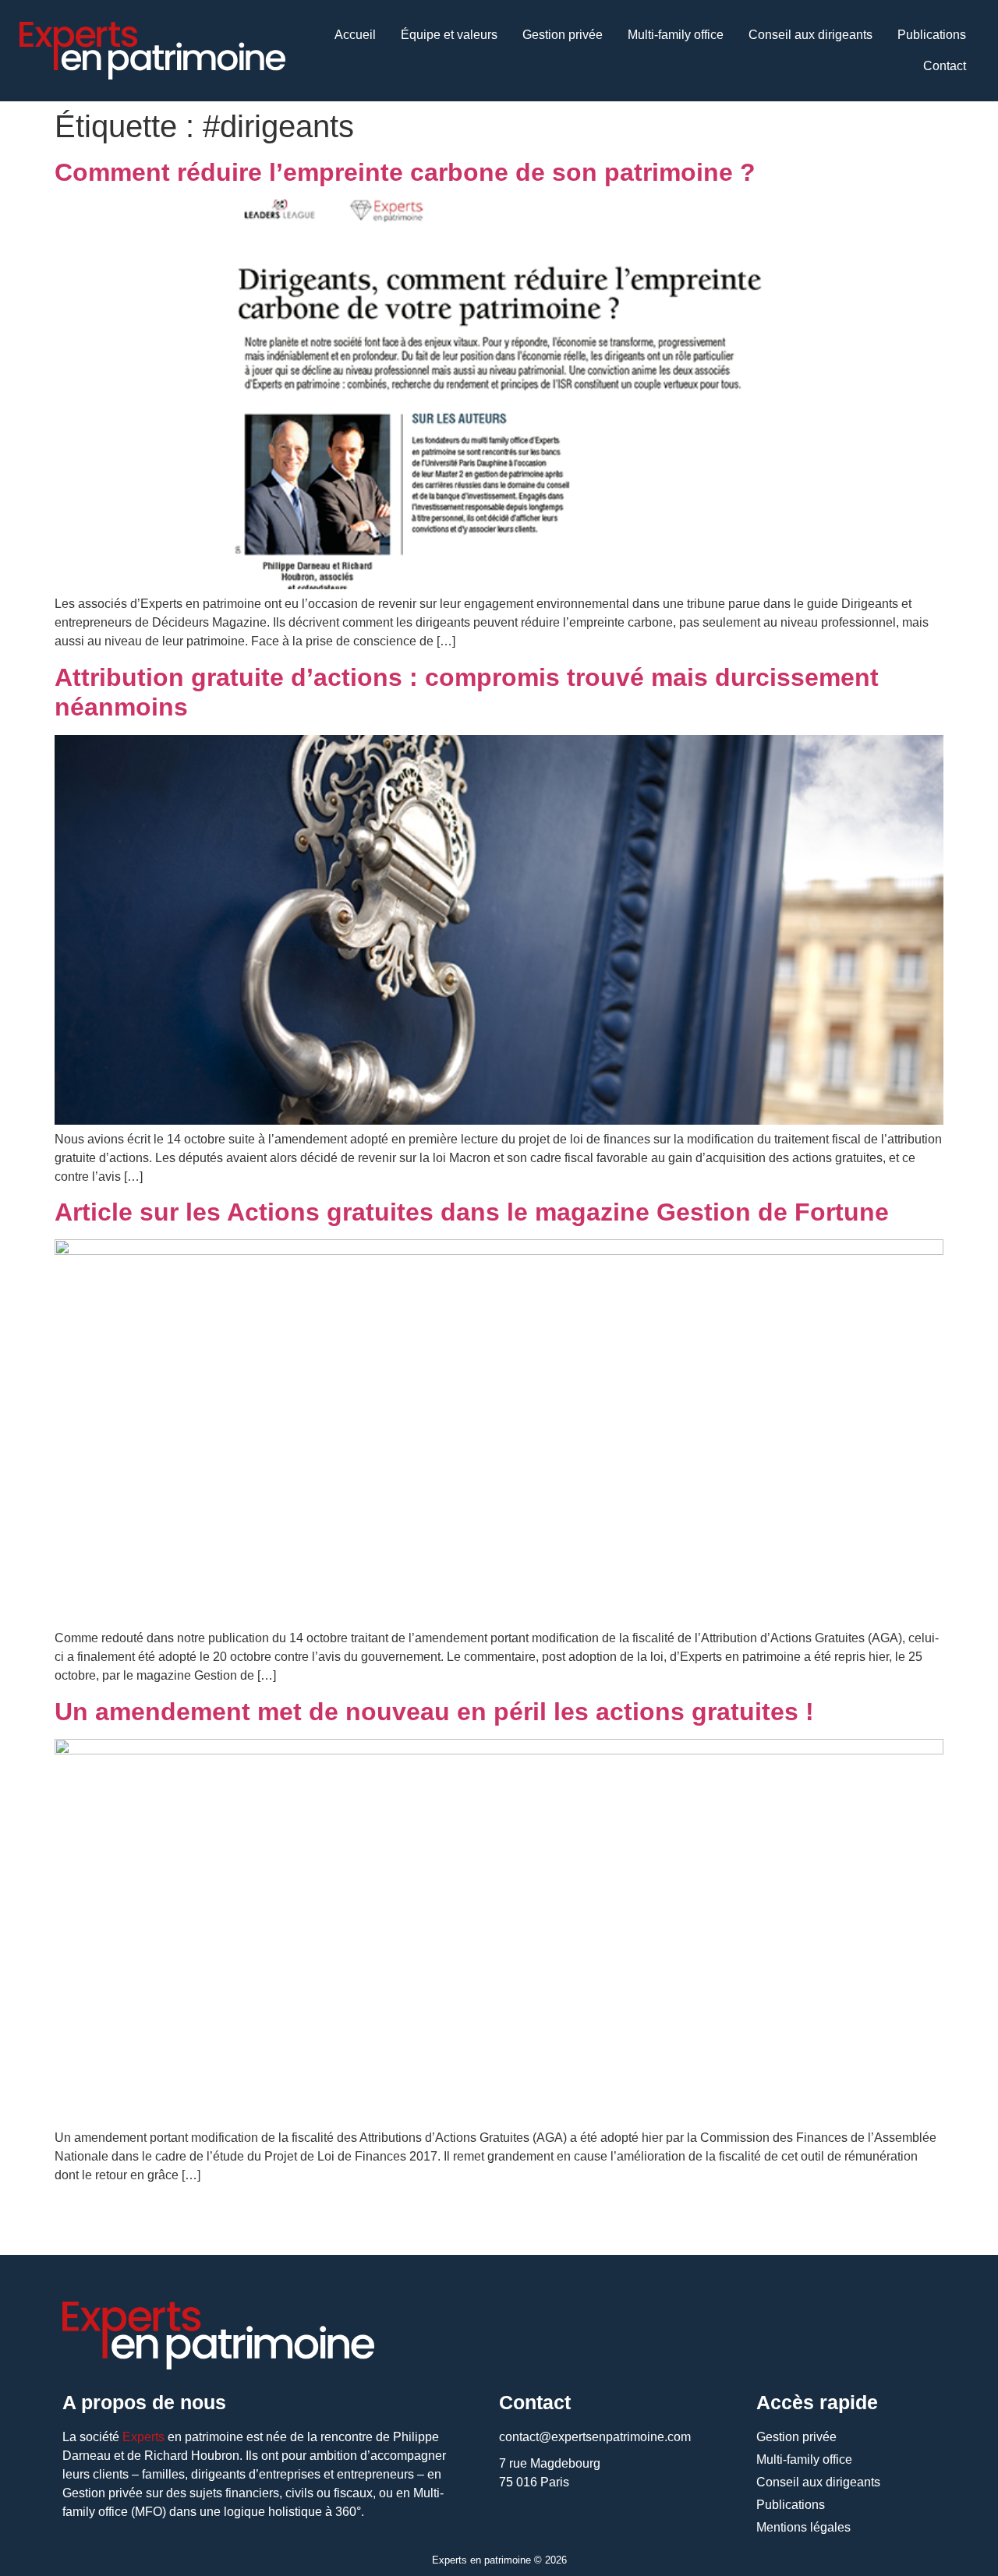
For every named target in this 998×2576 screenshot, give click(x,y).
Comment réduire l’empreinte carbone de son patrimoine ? (405, 172)
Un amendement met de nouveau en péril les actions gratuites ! (434, 1712)
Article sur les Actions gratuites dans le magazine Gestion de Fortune (472, 1212)
